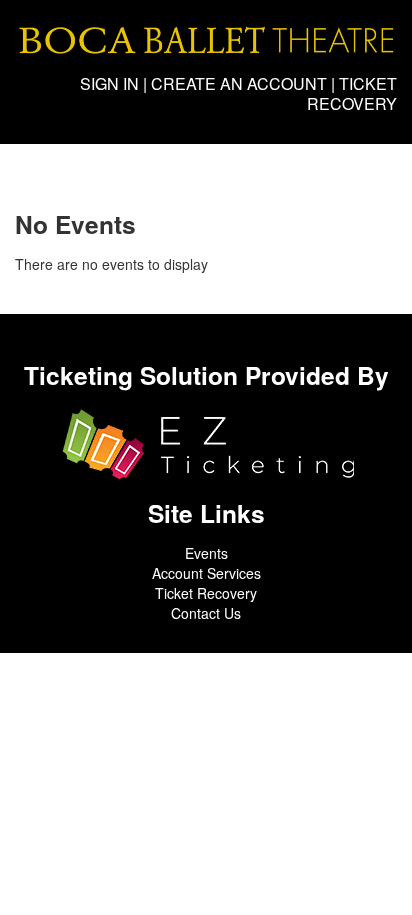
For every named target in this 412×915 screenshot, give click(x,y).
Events (206, 553)
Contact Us (206, 613)
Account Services (206, 573)
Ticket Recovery (352, 93)
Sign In (109, 83)
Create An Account (239, 83)
